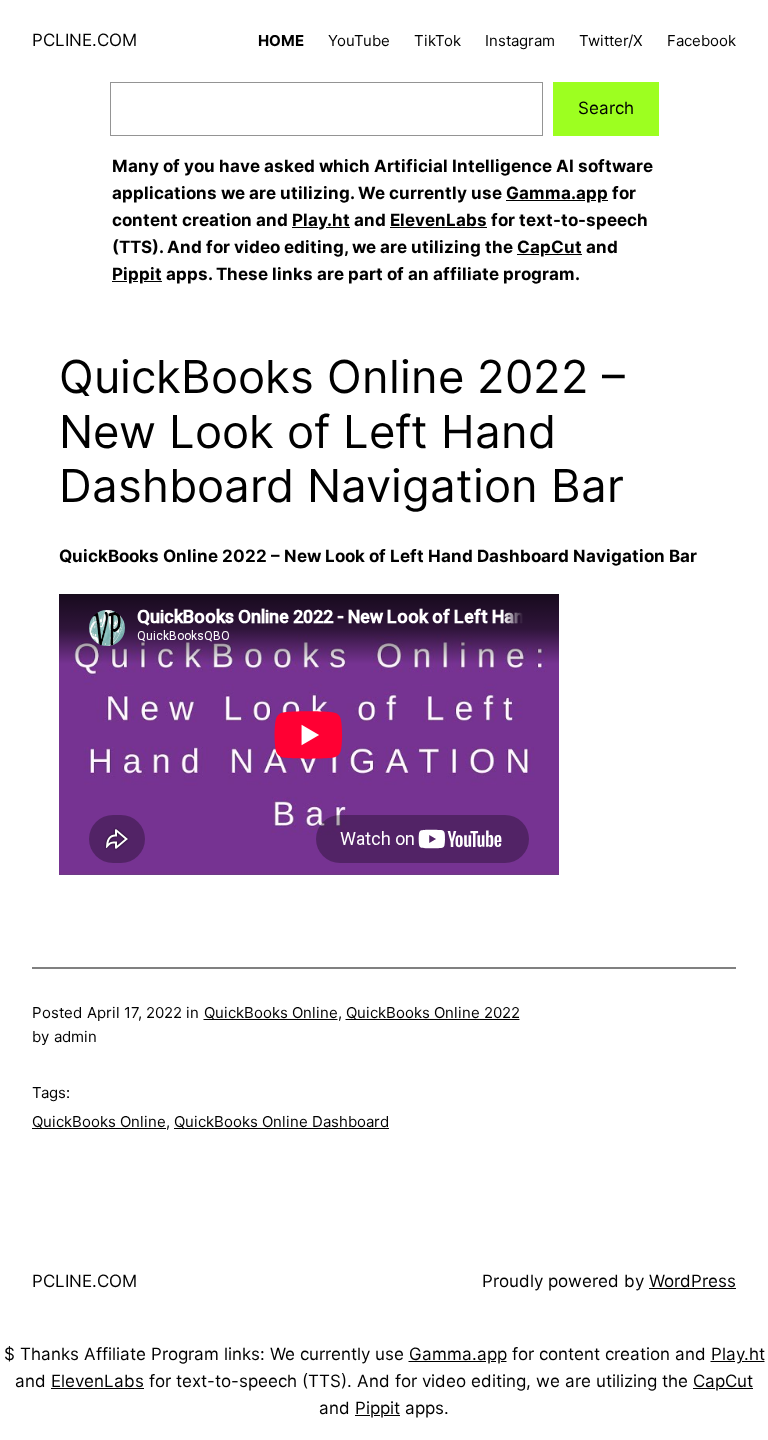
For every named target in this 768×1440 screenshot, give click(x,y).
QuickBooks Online (271, 1012)
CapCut (549, 247)
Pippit (137, 274)
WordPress (692, 1281)
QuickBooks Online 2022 (433, 1012)
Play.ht (321, 220)
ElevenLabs (438, 220)
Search (606, 108)
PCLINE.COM (84, 40)
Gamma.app (557, 193)
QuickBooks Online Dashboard (281, 1121)
